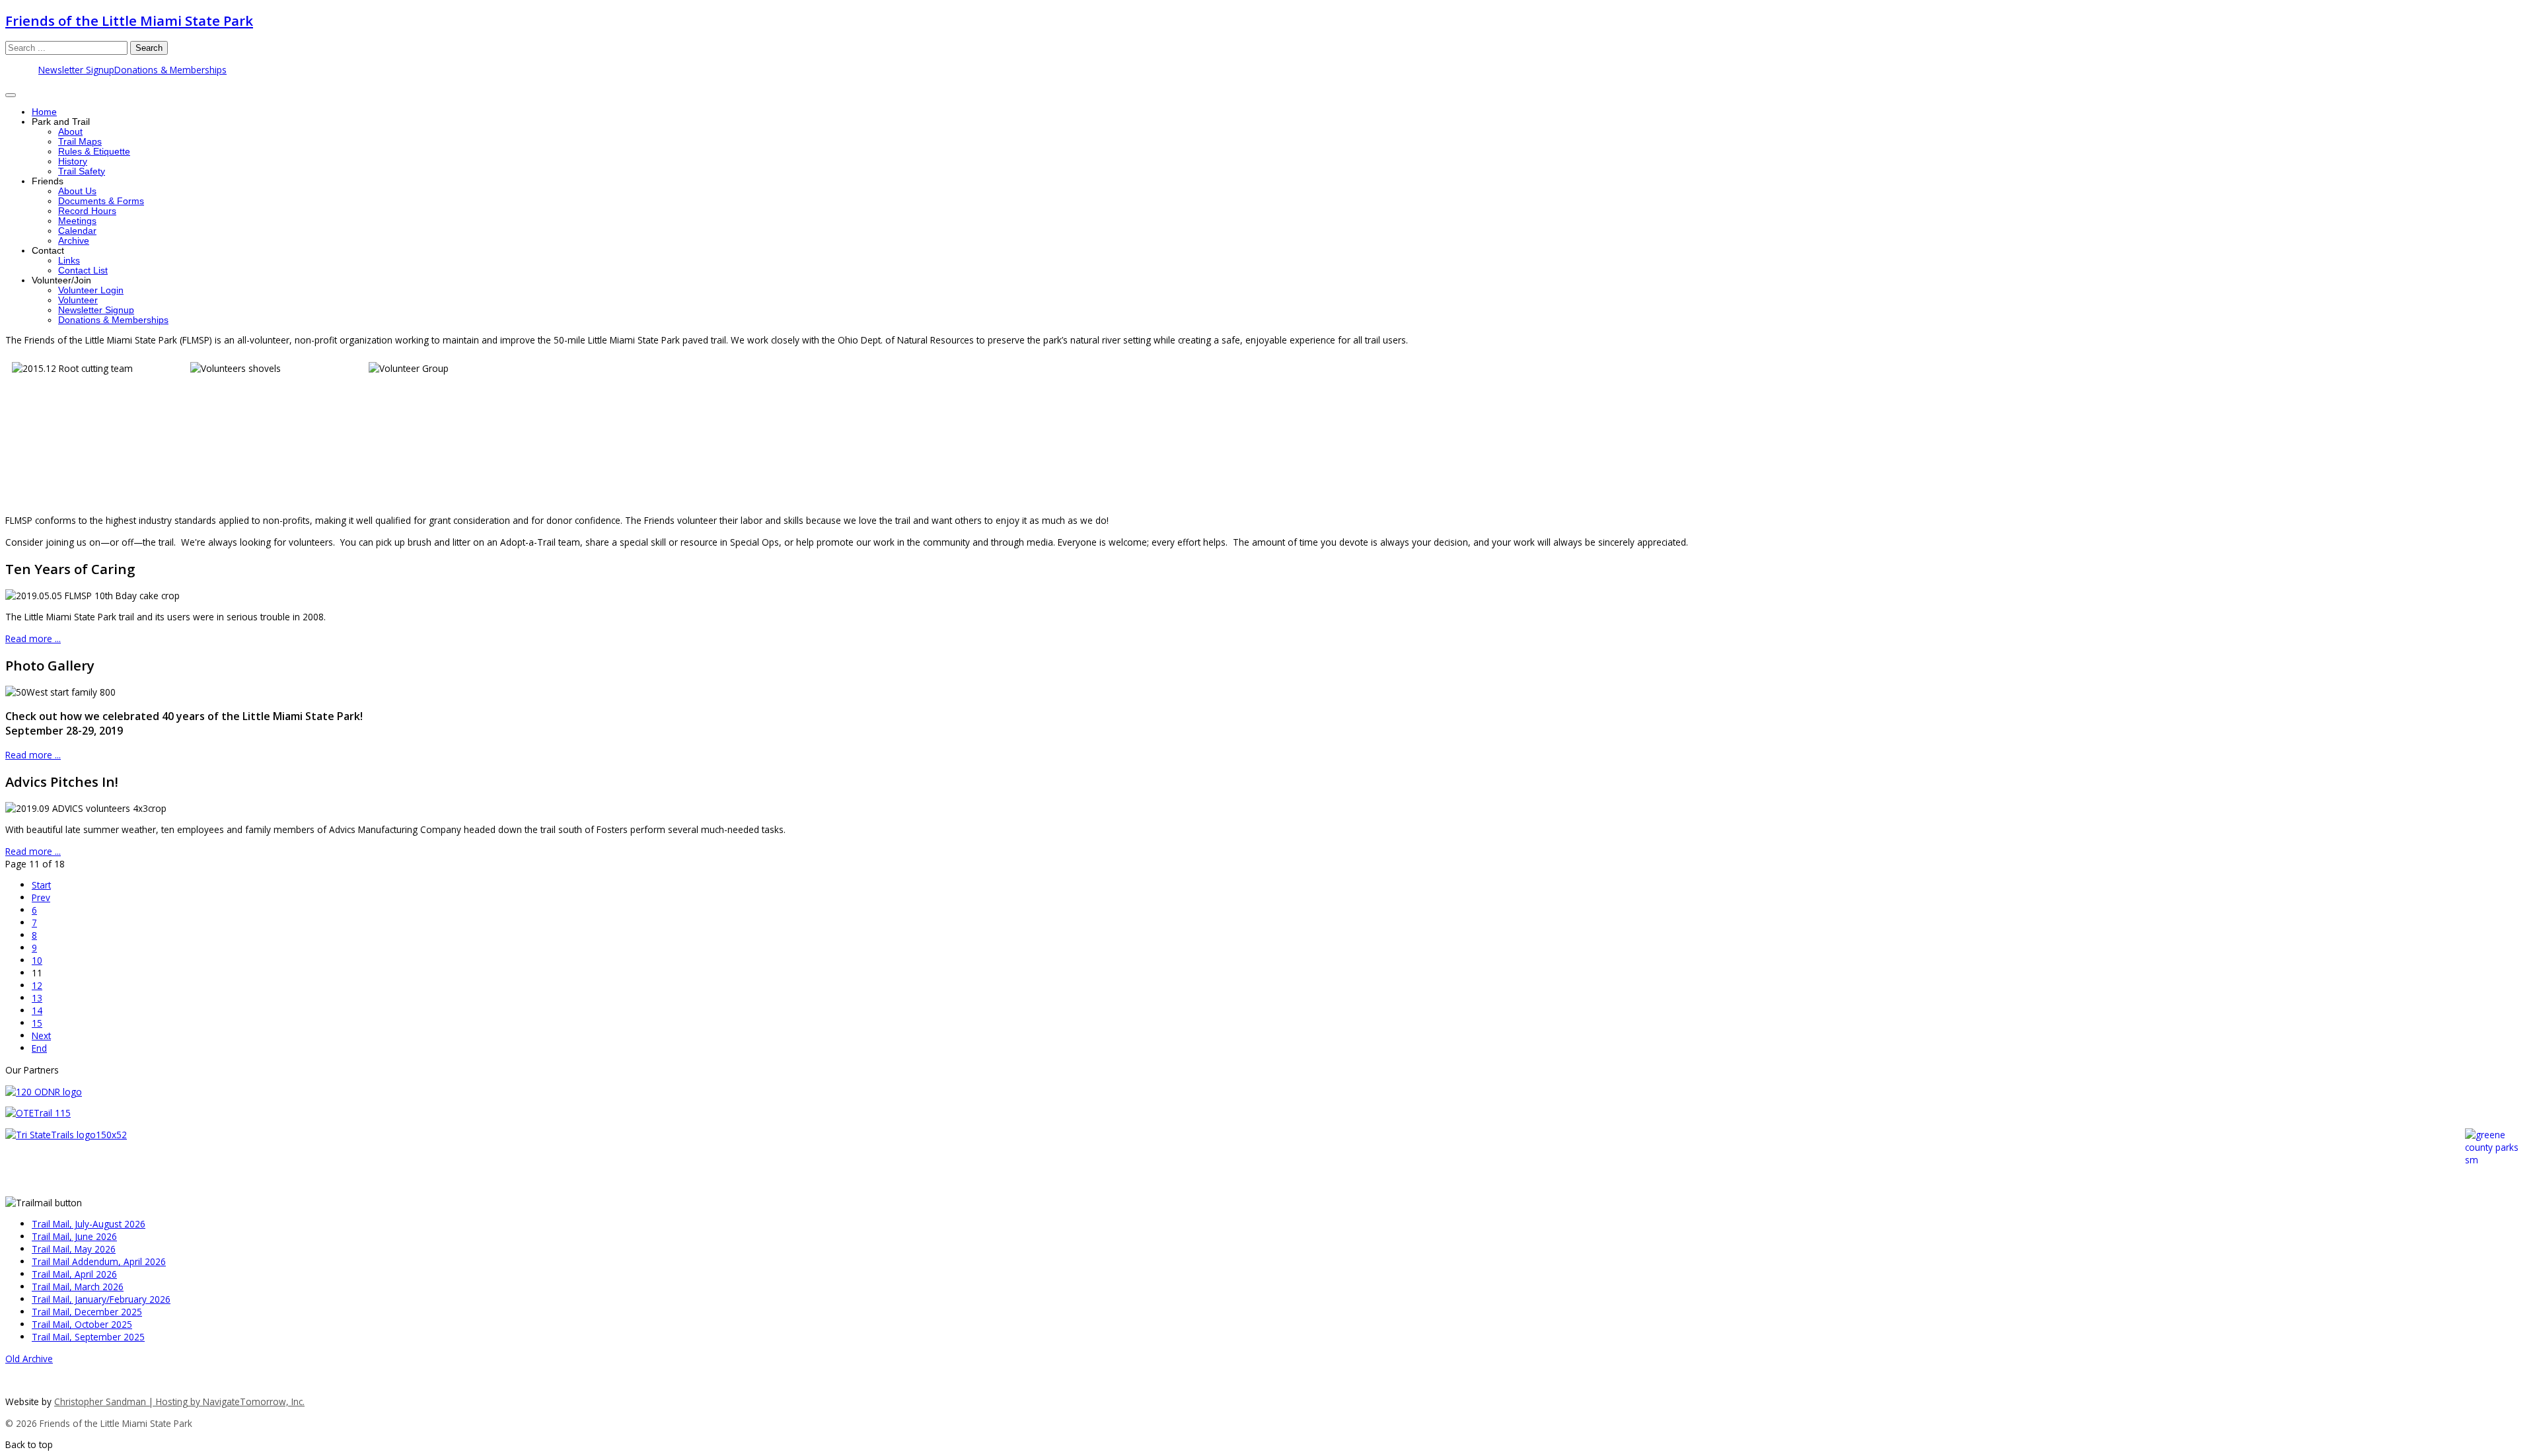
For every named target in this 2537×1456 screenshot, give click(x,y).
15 (37, 1023)
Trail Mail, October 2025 (82, 1324)
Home (44, 112)
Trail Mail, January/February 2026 (101, 1299)
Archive (74, 241)
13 (37, 998)
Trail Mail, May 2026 (74, 1249)
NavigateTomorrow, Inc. (254, 1401)
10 (37, 960)
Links (69, 261)
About (70, 132)
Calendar (77, 231)
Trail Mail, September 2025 (88, 1337)
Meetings (77, 221)
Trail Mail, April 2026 (74, 1274)
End (39, 1048)
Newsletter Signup (76, 70)
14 (37, 1010)
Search (149, 48)
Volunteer (78, 300)
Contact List (83, 271)
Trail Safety (82, 171)
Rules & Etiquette (94, 152)
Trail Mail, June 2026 (74, 1236)
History (73, 162)
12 (37, 985)
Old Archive (29, 1359)
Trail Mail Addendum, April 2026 (99, 1261)
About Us (77, 191)
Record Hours (87, 211)
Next (41, 1036)
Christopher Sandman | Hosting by (129, 1401)
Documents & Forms (101, 201)
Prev (41, 897)
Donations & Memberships (170, 70)
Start (41, 885)
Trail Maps (80, 142)
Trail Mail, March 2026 (78, 1287)
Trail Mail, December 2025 (87, 1312)
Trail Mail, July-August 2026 (89, 1224)
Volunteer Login (91, 290)
